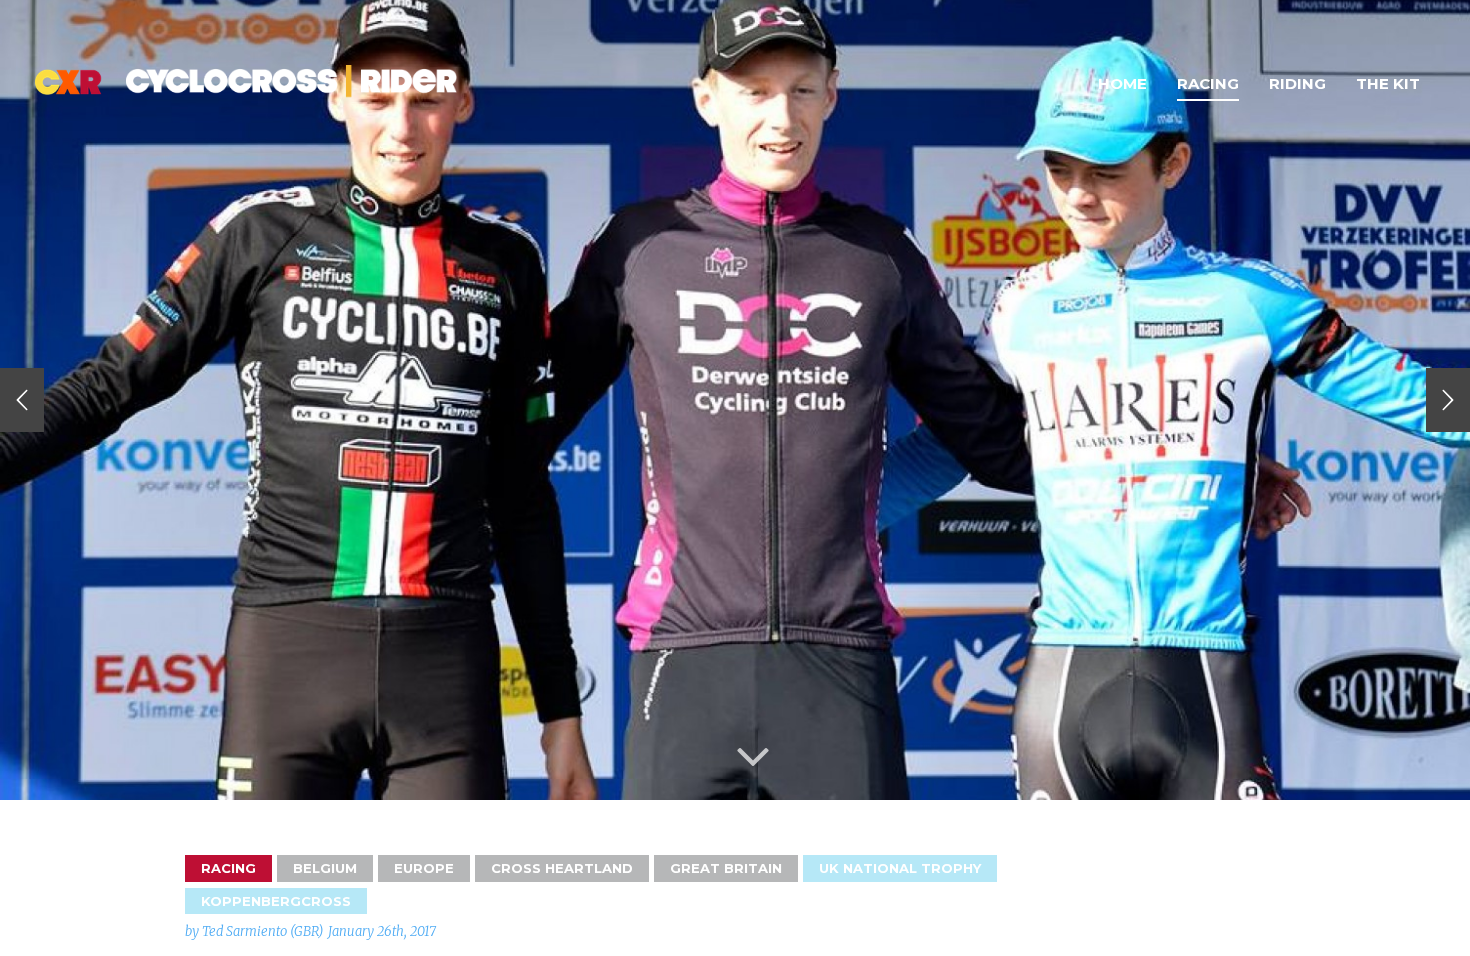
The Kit (1388, 83)
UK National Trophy (900, 868)
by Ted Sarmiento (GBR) (254, 931)
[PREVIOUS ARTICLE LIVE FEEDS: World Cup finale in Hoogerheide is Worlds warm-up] (22, 400)
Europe (424, 868)
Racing (1208, 83)
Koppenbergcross (276, 901)
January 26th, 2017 (382, 931)
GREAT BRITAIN (726, 868)
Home (1122, 83)
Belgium (325, 868)
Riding (1297, 83)
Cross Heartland (562, 868)
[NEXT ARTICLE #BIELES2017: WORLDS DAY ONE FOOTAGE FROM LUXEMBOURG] (1448, 400)
